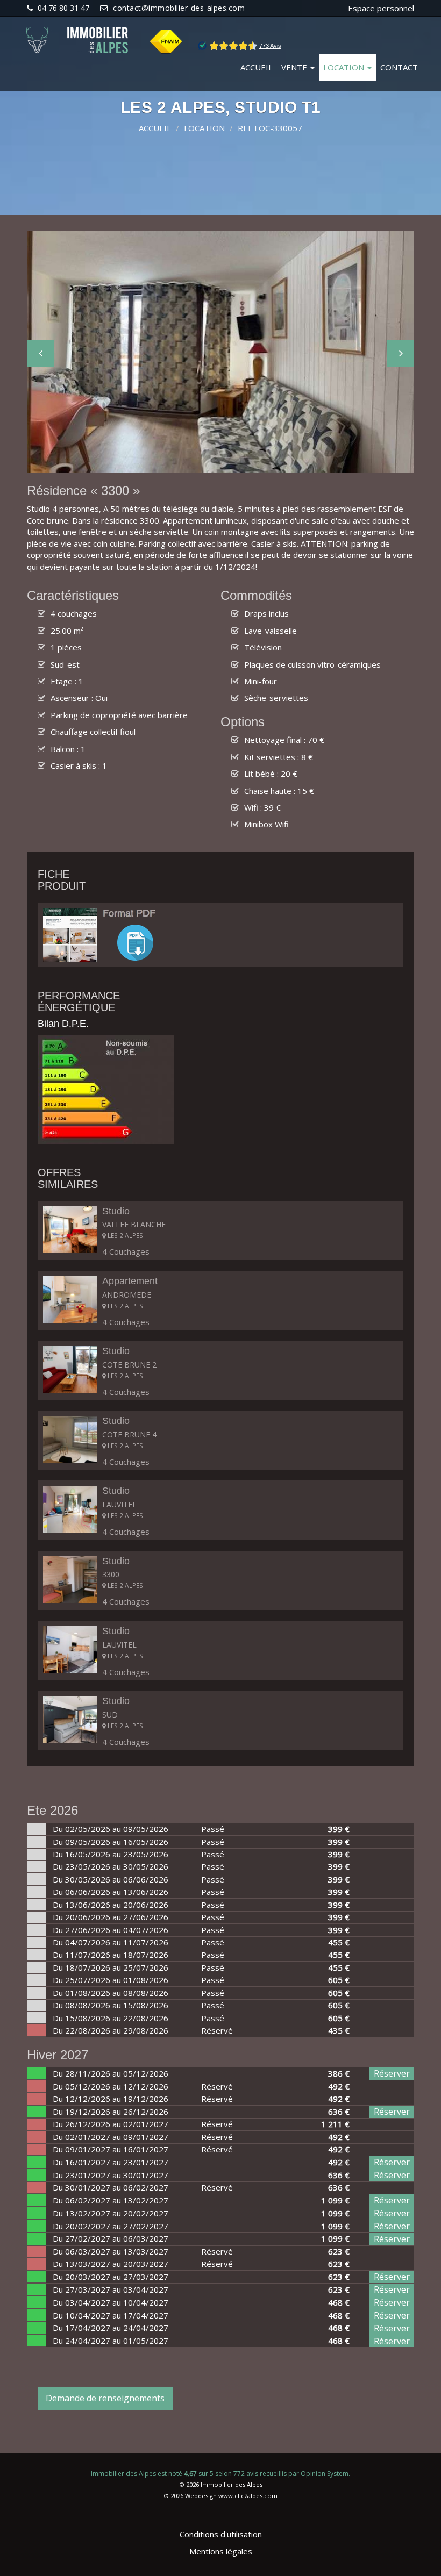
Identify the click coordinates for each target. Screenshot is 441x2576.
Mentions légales (221, 2551)
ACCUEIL (257, 67)
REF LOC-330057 (270, 128)
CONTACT (399, 67)
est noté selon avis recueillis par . (220, 2474)
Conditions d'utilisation (221, 2534)
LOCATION (345, 67)
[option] (220, 352)
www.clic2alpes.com (248, 2496)
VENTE (295, 67)
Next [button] (401, 353)
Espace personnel (381, 8)
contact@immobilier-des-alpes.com (179, 8)
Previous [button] (40, 353)
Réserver (392, 2073)
